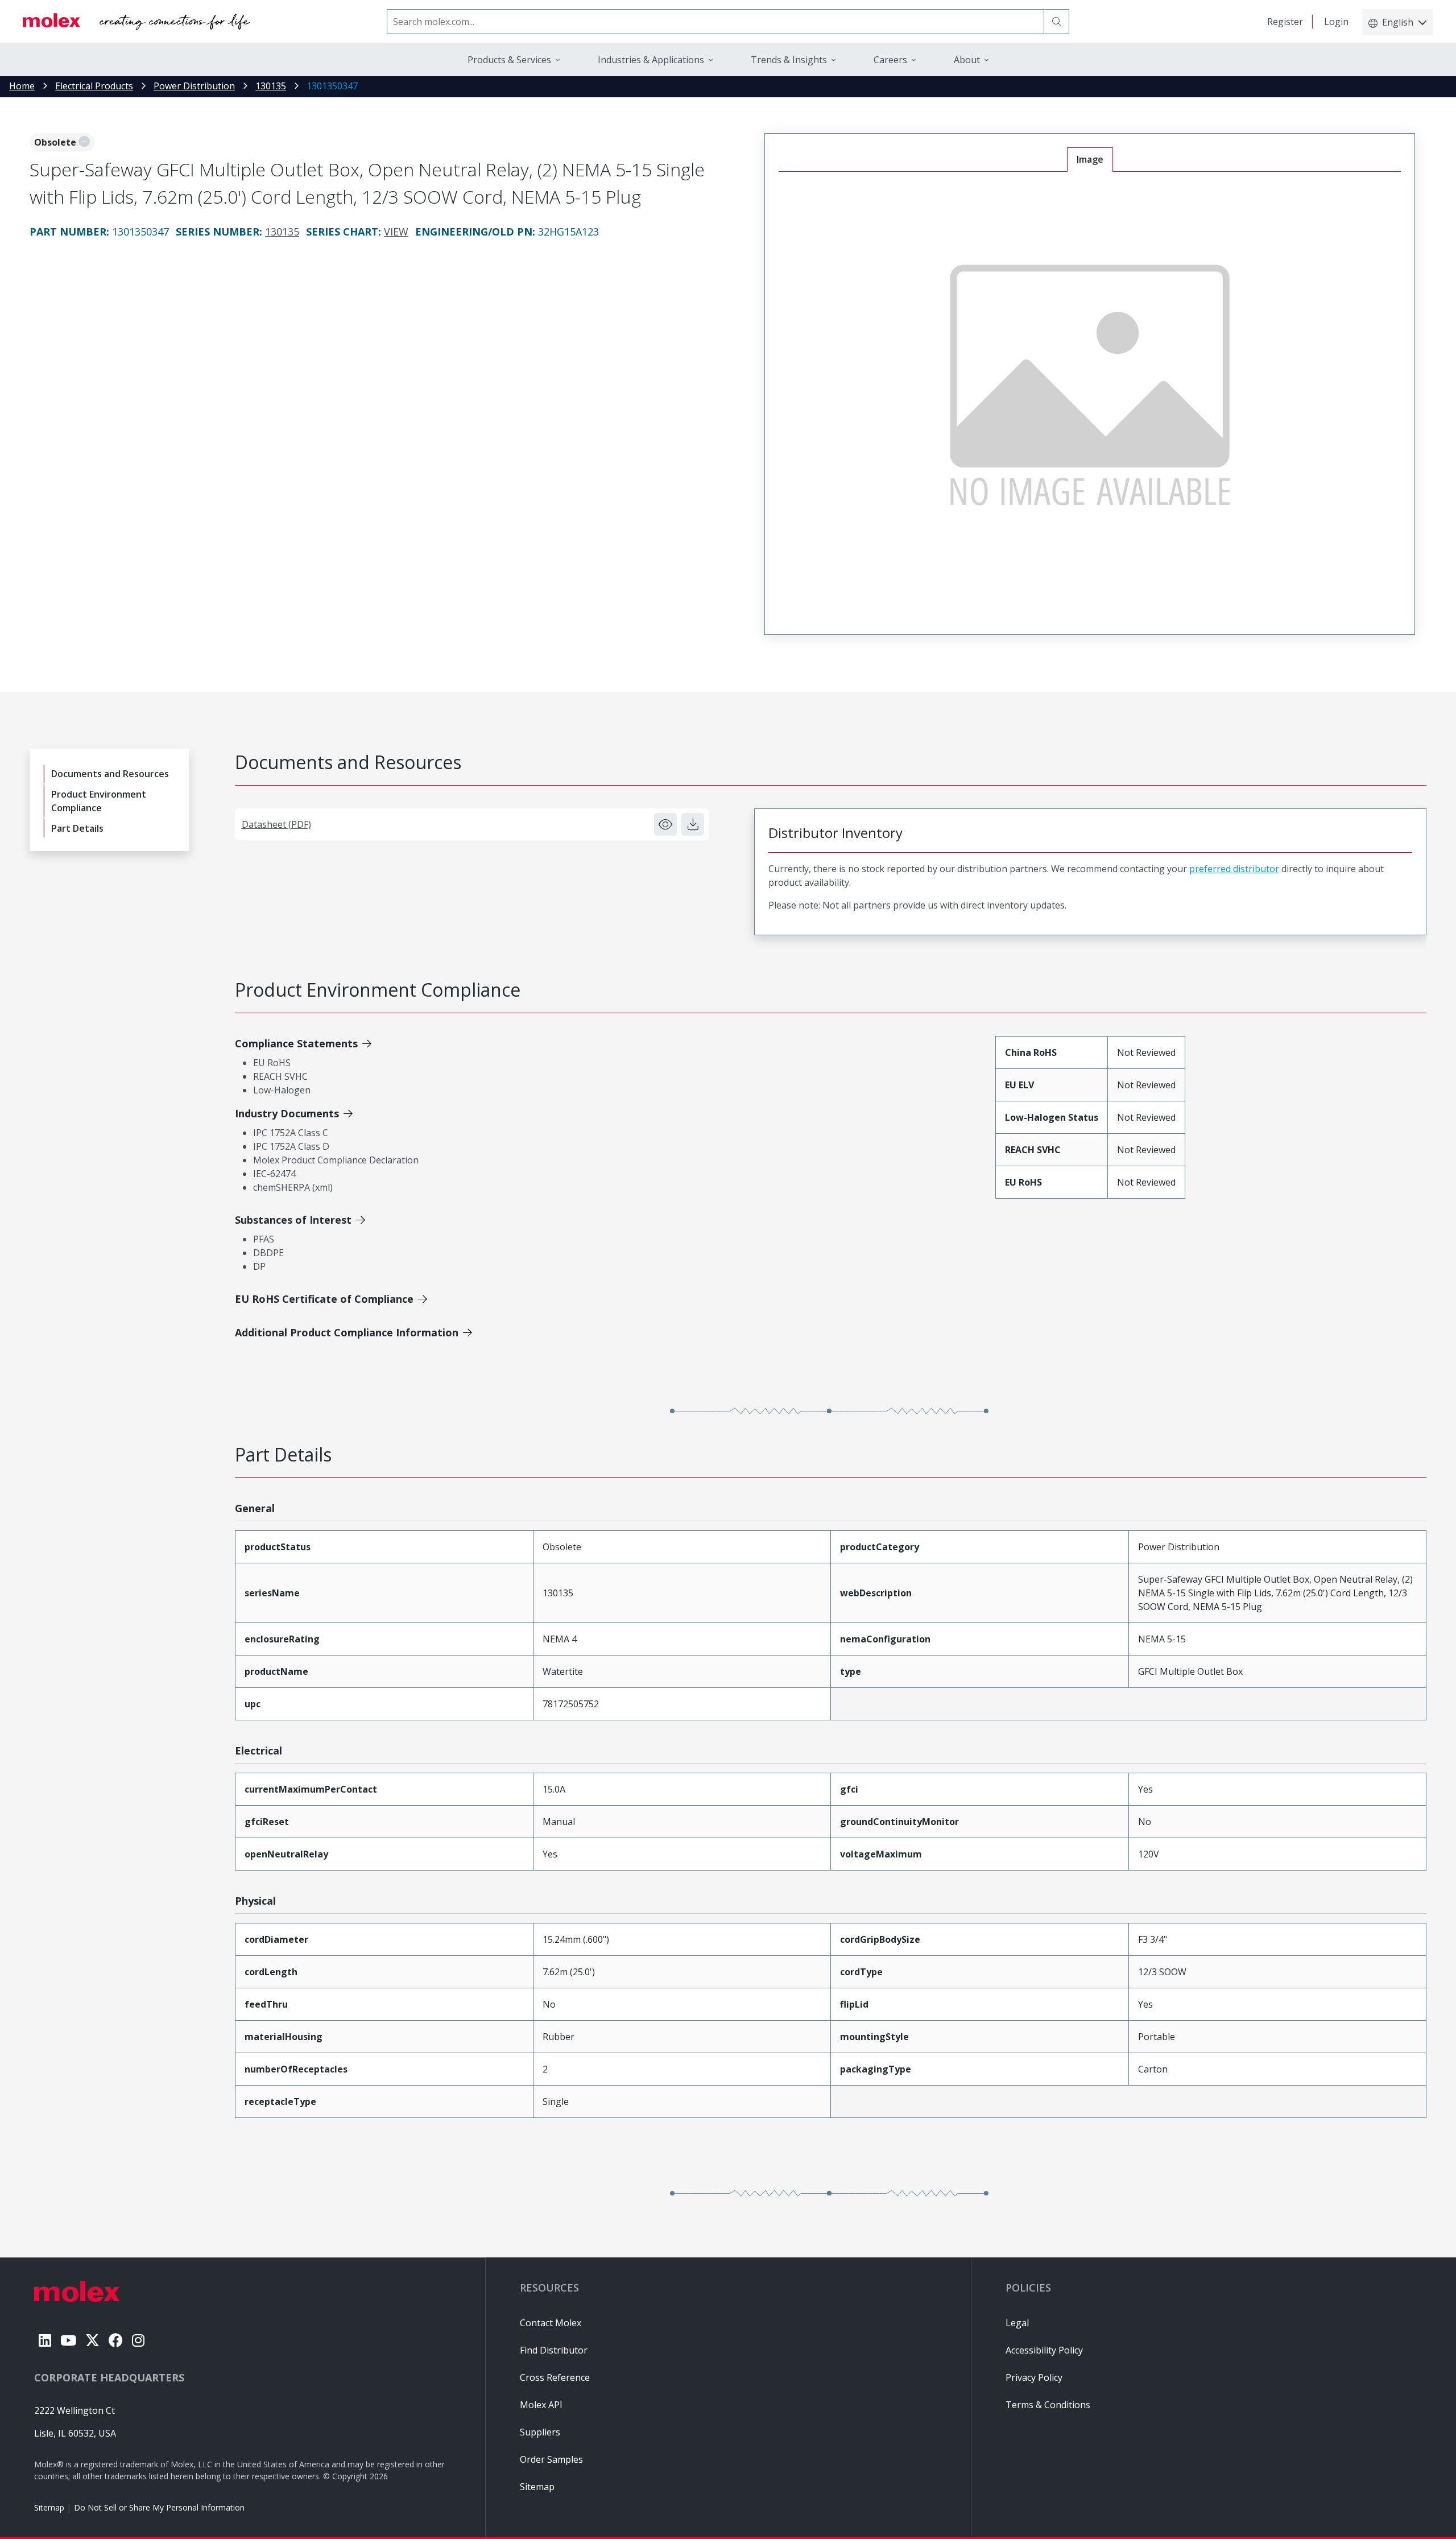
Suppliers (540, 2432)
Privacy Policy (1034, 2377)
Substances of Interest (293, 1220)
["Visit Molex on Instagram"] (138, 2340)
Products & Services (509, 60)
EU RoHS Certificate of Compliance (324, 1299)
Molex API (541, 2405)
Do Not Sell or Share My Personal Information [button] (159, 2507)
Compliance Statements (296, 1043)
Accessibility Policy (1044, 2350)
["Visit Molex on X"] (92, 2340)
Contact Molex (551, 2323)
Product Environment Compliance (99, 801)
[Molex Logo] (136, 22)
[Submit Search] (1057, 22)
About (967, 60)
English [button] (1398, 22)
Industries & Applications (651, 60)
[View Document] (665, 824)
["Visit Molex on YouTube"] (68, 2340)
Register (1285, 22)
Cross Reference (555, 2377)
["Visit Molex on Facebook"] (116, 2340)
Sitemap (49, 2507)
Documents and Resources (110, 774)
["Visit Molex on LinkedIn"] (45, 2340)
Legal (1017, 2323)
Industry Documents (287, 1113)
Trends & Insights (789, 60)
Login (1336, 22)
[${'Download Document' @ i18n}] (693, 824)
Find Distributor (554, 2350)
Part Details (77, 828)
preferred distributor (1234, 869)
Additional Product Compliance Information (347, 1332)
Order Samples (551, 2459)
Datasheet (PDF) (276, 824)
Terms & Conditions (1048, 2405)
